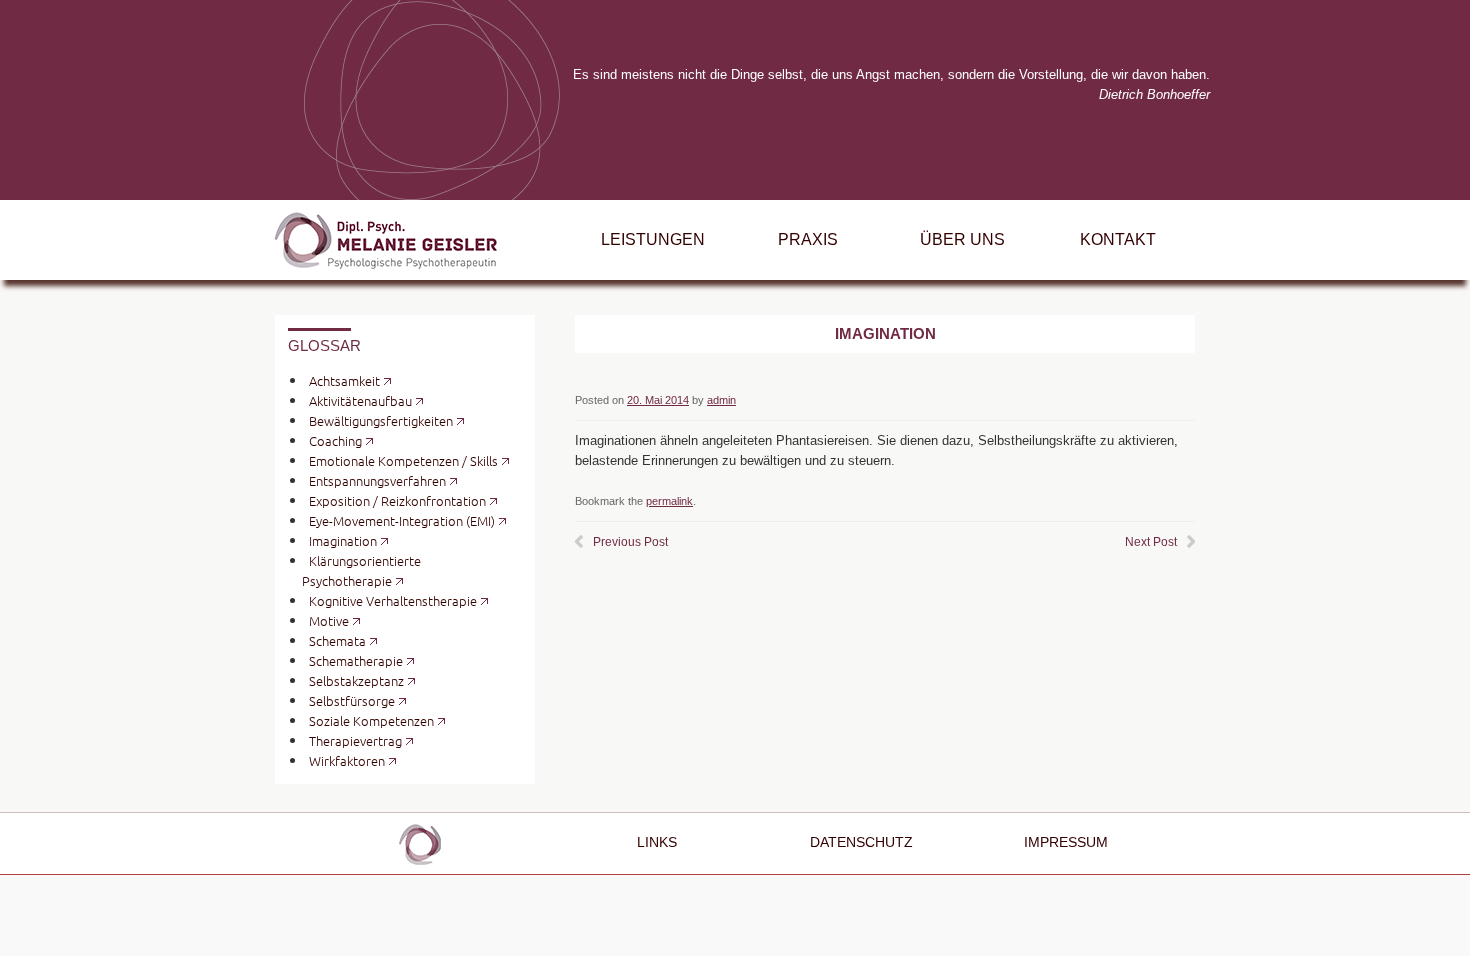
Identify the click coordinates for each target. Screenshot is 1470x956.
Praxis (808, 239)
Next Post (1151, 542)
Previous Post (630, 542)
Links (657, 842)
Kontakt (1118, 239)
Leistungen (653, 239)
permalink (669, 501)
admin (721, 400)
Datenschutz (861, 842)
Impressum (1066, 842)
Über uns (962, 239)
